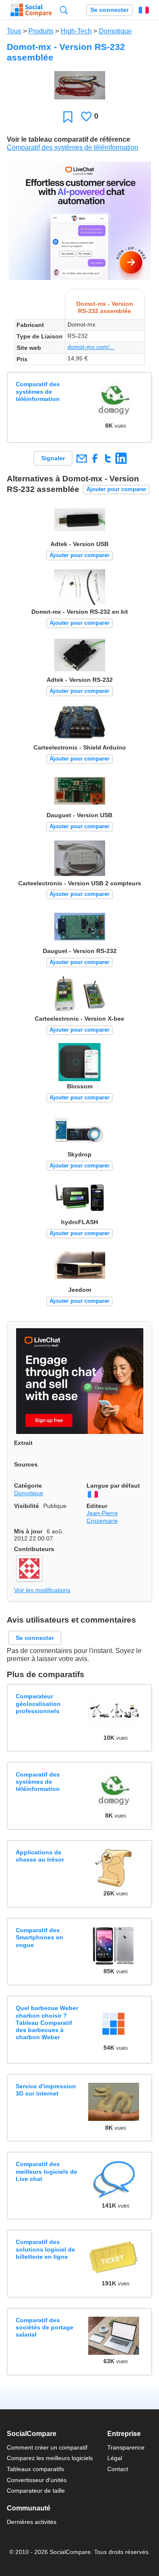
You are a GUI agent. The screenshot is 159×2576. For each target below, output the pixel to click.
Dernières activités (32, 2522)
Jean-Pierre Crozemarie (102, 1517)
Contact (118, 2469)
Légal (115, 2458)
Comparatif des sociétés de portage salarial (45, 2327)
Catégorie (28, 1486)
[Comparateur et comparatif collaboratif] (31, 10)
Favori (68, 117)
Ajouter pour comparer (116, 489)
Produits (41, 31)
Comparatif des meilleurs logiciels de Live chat (46, 2171)
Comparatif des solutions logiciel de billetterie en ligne (45, 2249)
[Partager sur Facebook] (95, 458)
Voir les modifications (42, 1590)
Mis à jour (28, 1531)
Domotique (115, 31)
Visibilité (26, 1506)
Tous (14, 31)
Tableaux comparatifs (35, 2469)
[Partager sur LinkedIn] (121, 458)
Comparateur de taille (36, 2491)
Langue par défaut (113, 1486)
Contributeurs (34, 1549)
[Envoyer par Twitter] (108, 458)
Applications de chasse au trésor (40, 1856)
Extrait (23, 1443)
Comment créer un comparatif (47, 2447)
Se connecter (109, 10)
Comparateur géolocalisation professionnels (38, 1704)
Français (144, 10)
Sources (26, 1464)
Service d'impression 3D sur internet (46, 2090)
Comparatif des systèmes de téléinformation (73, 147)
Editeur (97, 1506)
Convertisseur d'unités (37, 2480)
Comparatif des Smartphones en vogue (39, 1937)
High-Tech (76, 31)
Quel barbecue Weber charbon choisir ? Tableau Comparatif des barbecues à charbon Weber (47, 2023)
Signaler (53, 458)
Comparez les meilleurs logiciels (50, 2458)
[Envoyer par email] (81, 458)
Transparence (126, 2447)
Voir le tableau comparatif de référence (68, 139)
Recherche (64, 10)
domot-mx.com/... (91, 347)
